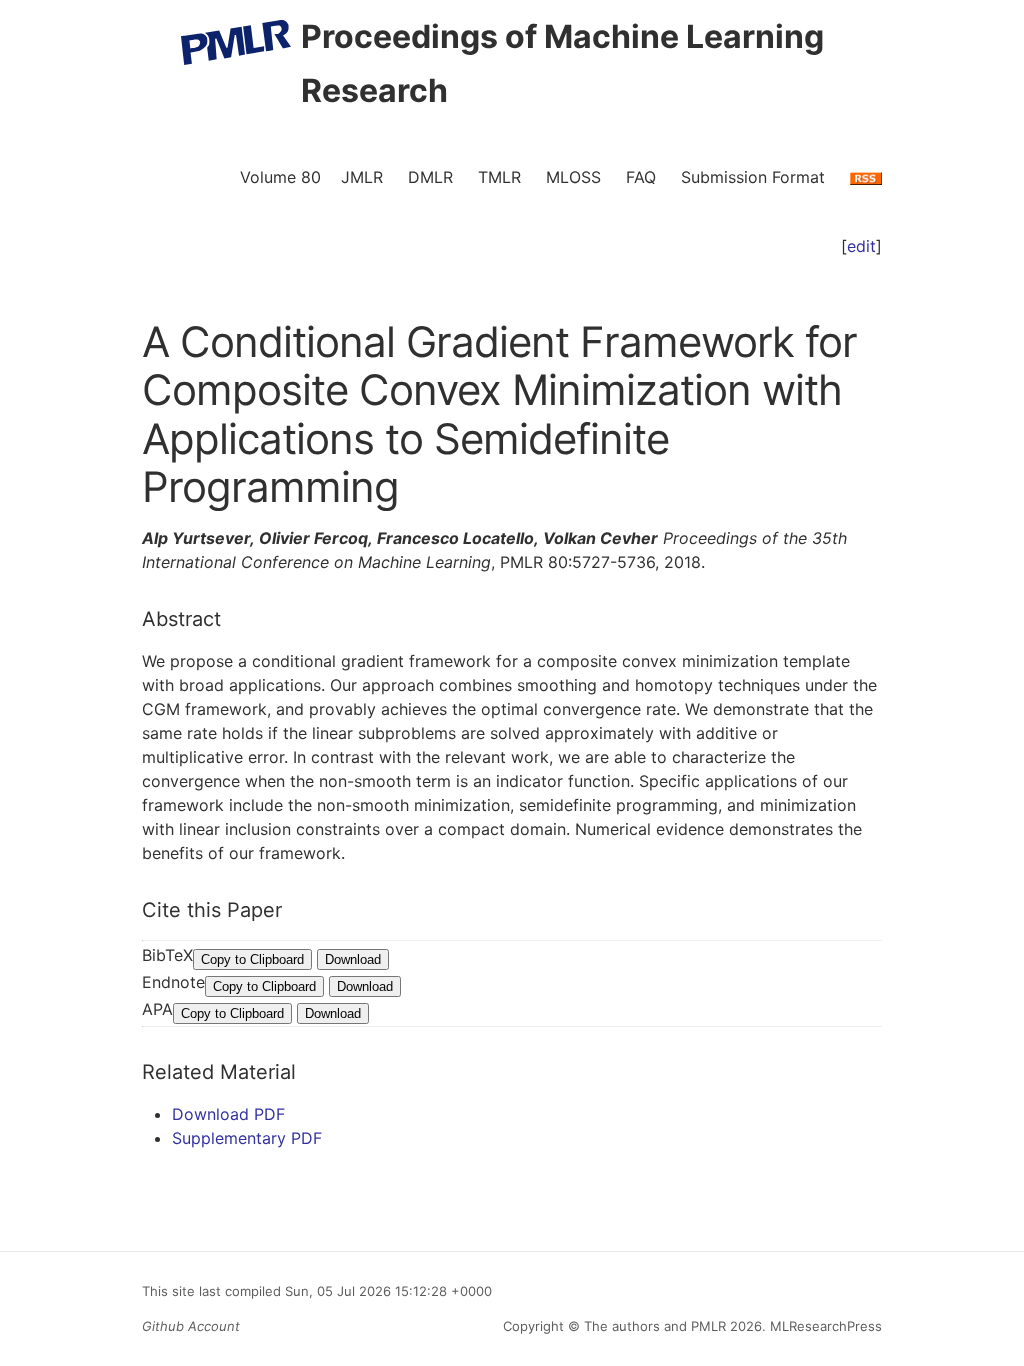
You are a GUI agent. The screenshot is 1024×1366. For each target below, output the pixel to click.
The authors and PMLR (655, 1326)
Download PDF (228, 1114)
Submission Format (753, 177)
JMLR (362, 177)
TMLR (499, 177)
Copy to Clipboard (252, 959)
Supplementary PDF (247, 1138)
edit (861, 246)
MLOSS (573, 177)
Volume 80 (280, 177)
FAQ (641, 177)
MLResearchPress (824, 1326)
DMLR (430, 177)
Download (353, 959)
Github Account (191, 1326)
